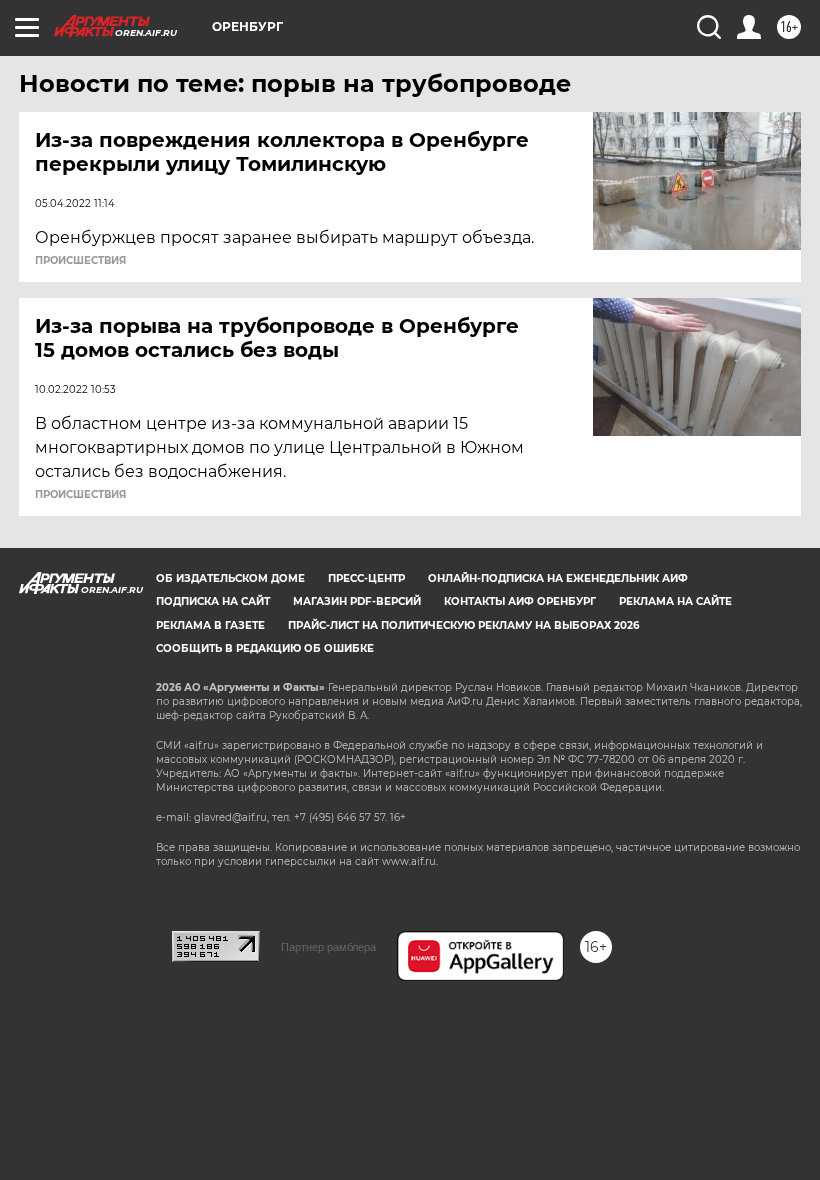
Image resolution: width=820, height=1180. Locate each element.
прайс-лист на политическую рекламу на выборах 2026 (463, 625)
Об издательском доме (230, 578)
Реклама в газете (210, 625)
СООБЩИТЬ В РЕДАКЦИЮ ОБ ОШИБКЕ (265, 648)
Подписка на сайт (213, 601)
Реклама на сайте (675, 601)
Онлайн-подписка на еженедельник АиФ (558, 578)
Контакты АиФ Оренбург (520, 601)
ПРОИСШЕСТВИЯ (80, 261)
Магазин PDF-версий (357, 601)
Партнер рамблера (328, 947)
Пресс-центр (366, 578)
